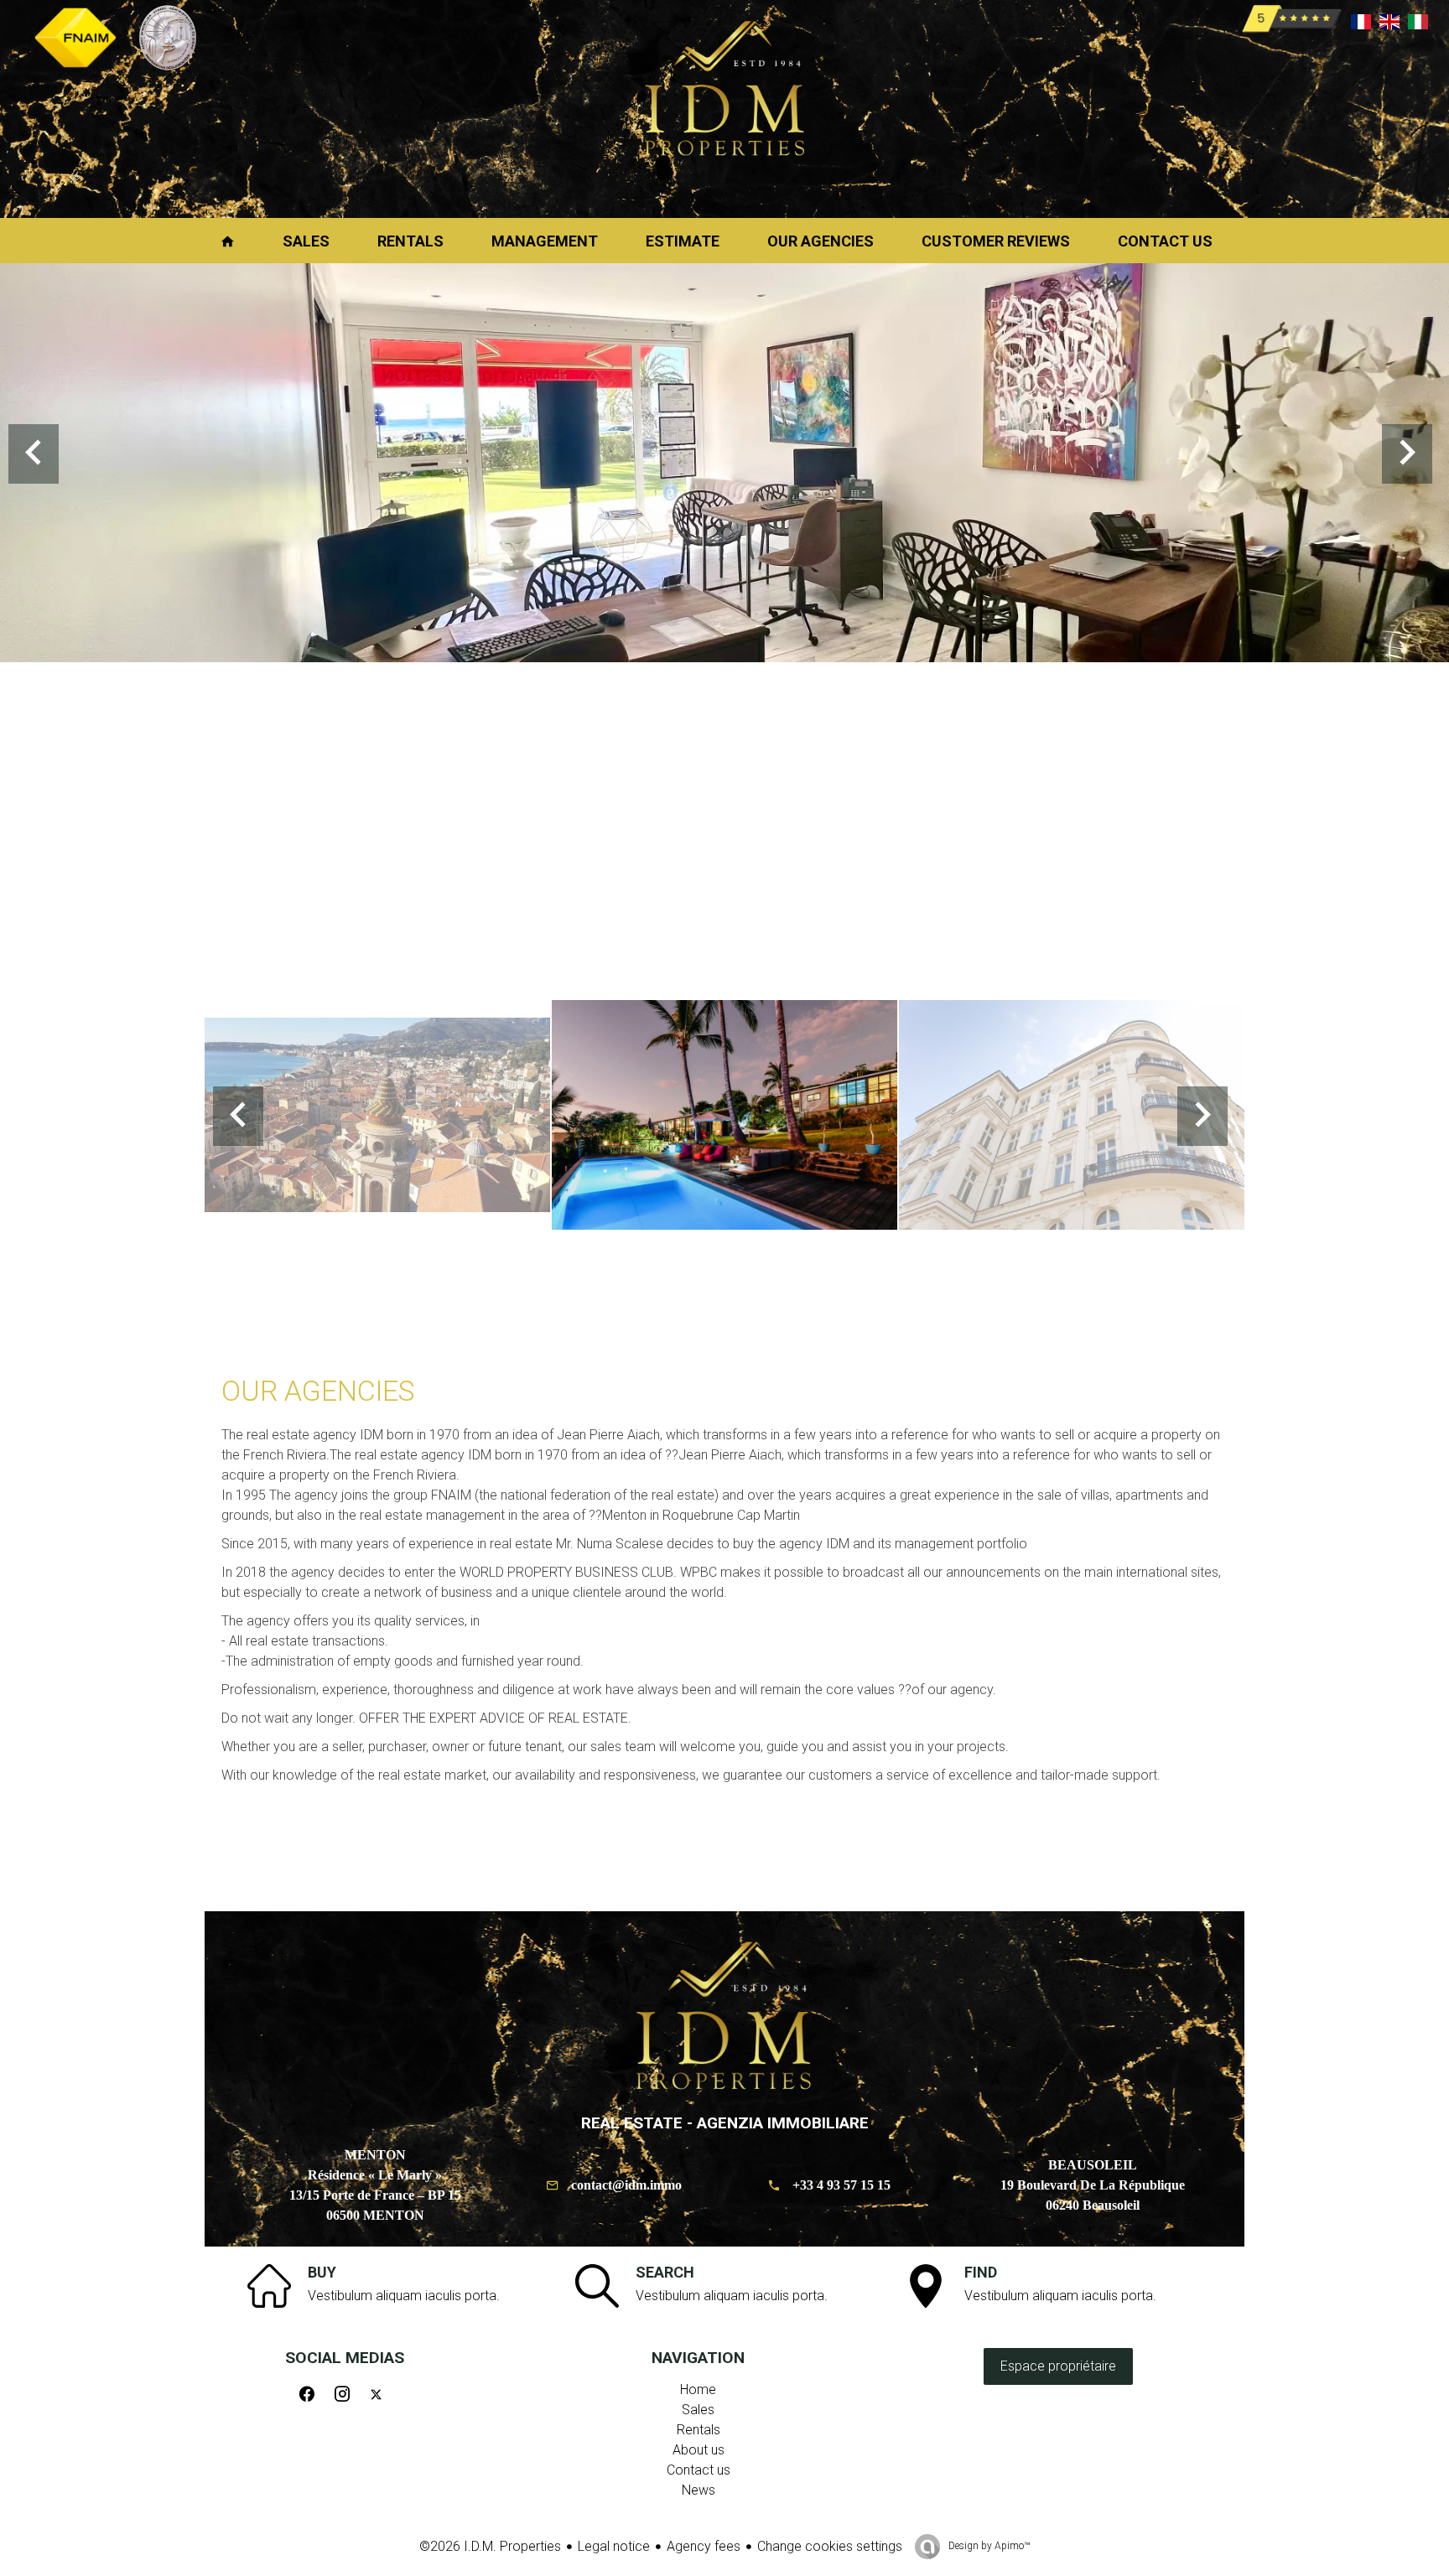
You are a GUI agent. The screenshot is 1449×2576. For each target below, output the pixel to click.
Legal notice (614, 2546)
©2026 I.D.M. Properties (490, 2546)
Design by (988, 2546)
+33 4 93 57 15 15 (841, 2185)
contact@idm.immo (626, 2185)
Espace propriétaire (1058, 2366)
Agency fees (704, 2546)
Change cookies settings (830, 2546)
